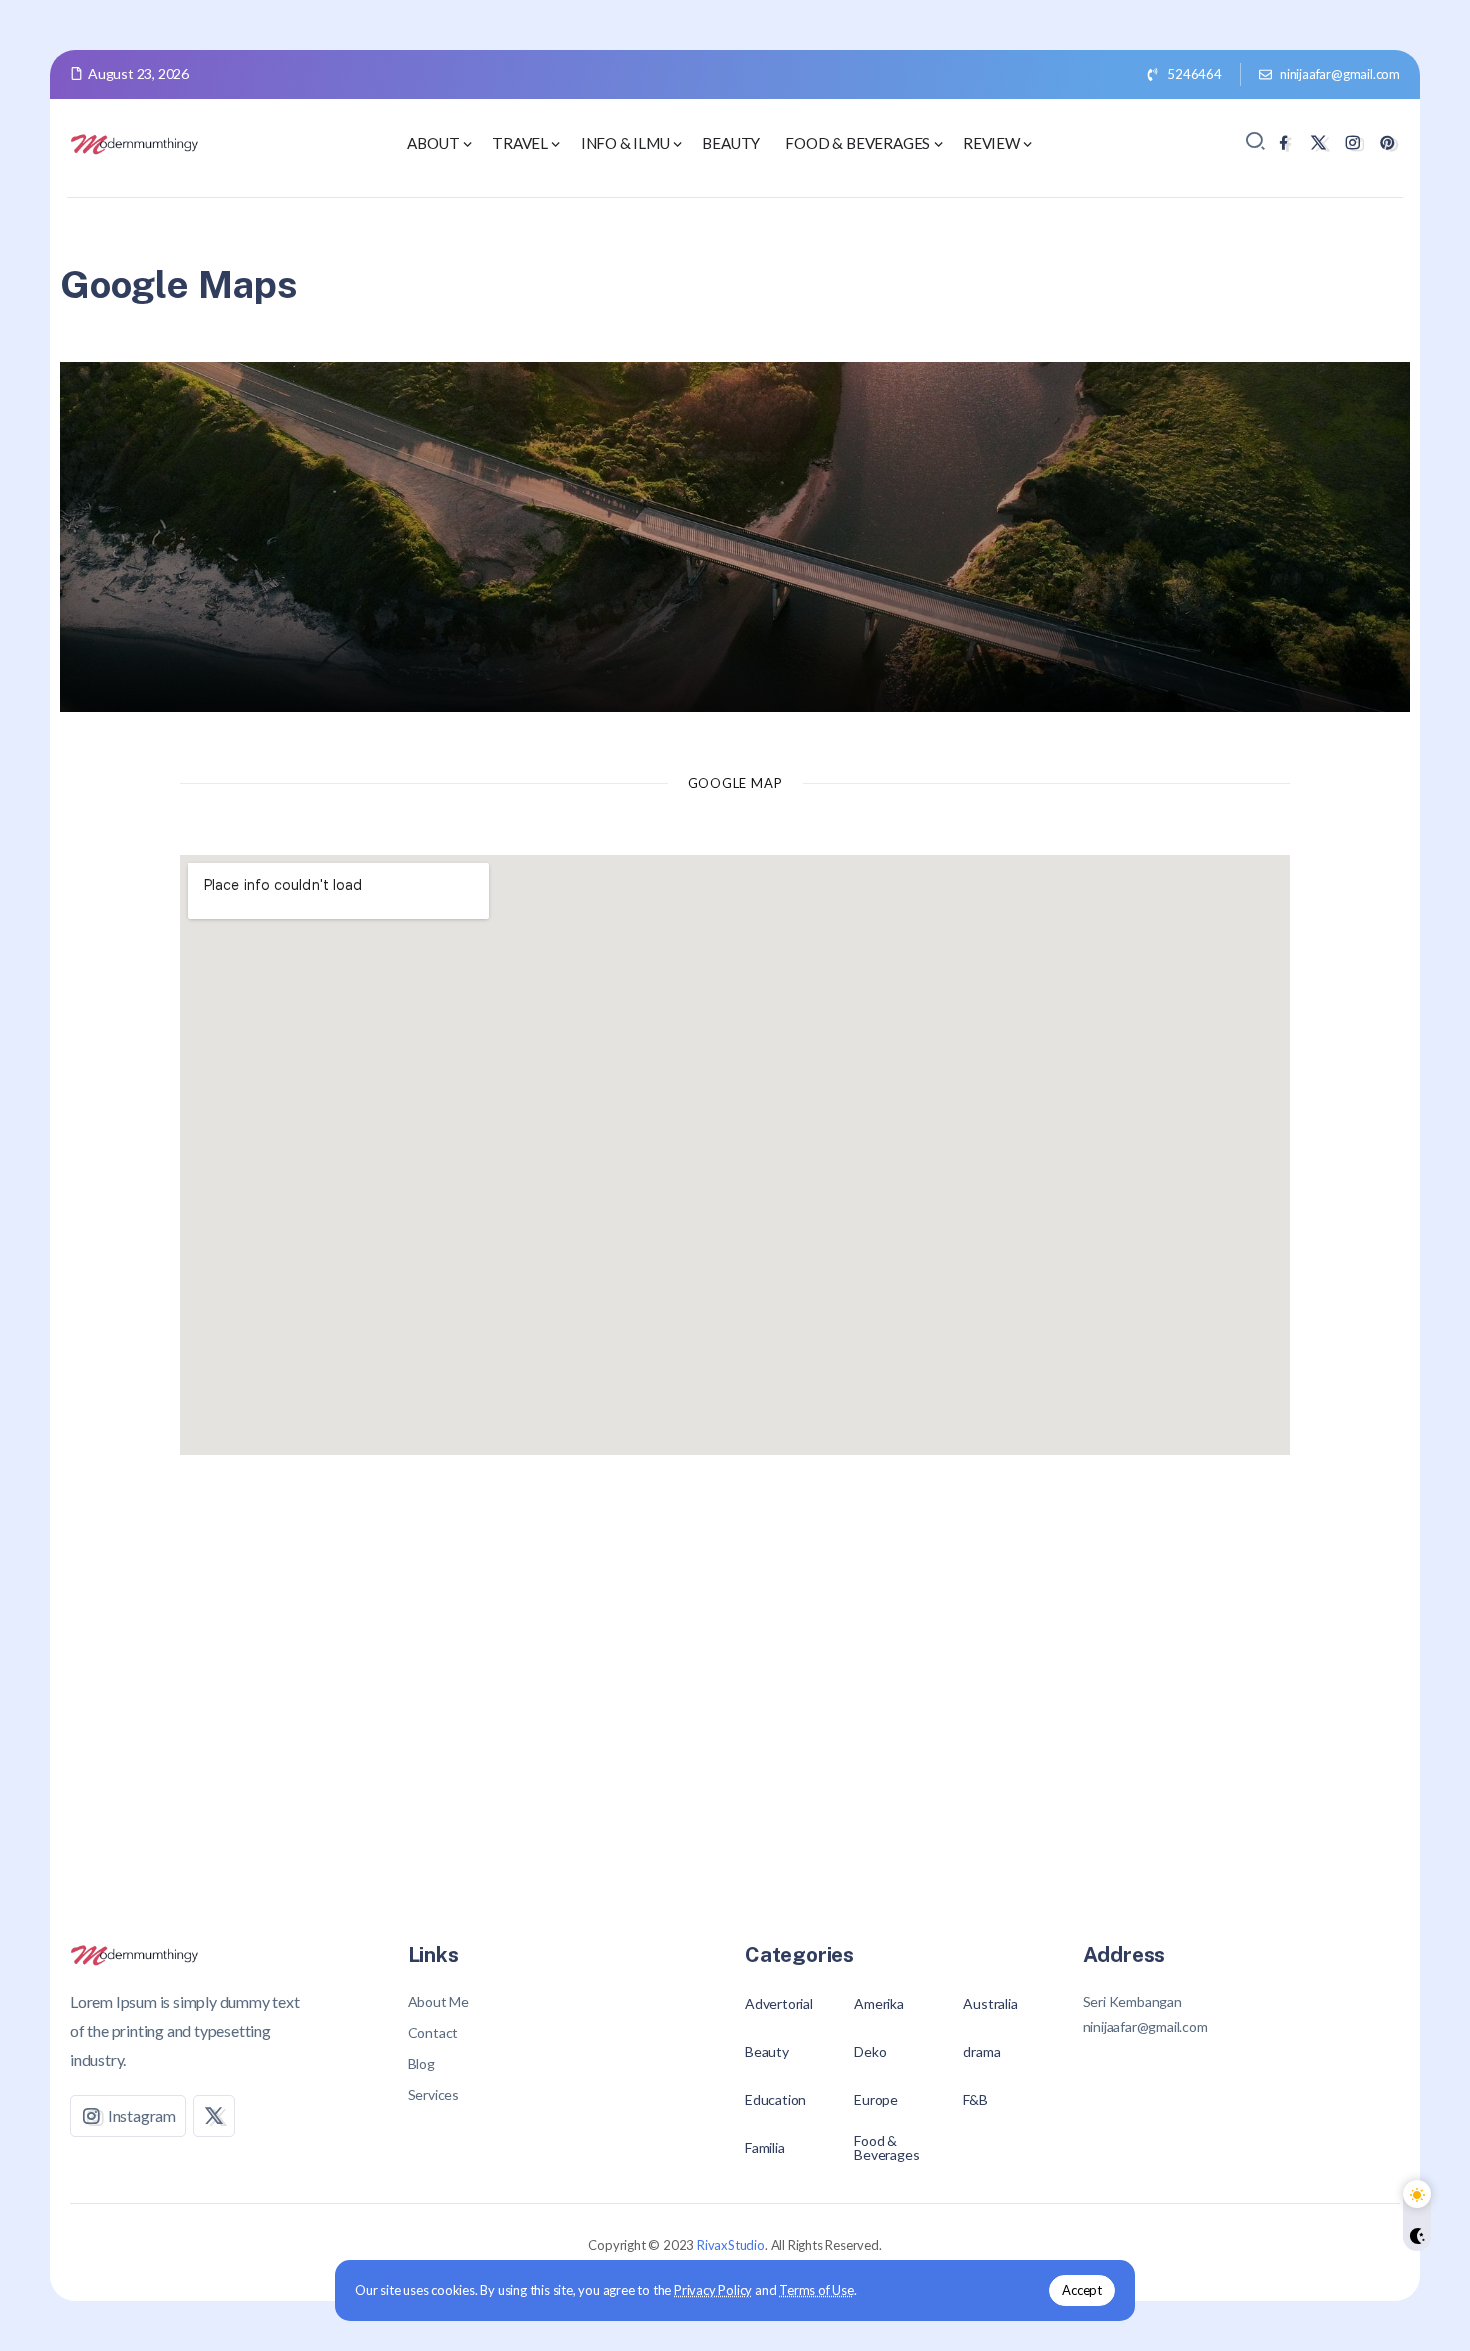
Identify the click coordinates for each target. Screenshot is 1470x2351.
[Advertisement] (735, 1700)
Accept (1082, 2290)
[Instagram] (1352, 142)
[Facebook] (1283, 142)
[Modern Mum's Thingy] (135, 141)
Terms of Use (816, 2290)
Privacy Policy (713, 2290)
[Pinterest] (1387, 142)
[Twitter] (1318, 142)
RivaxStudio (731, 2245)
